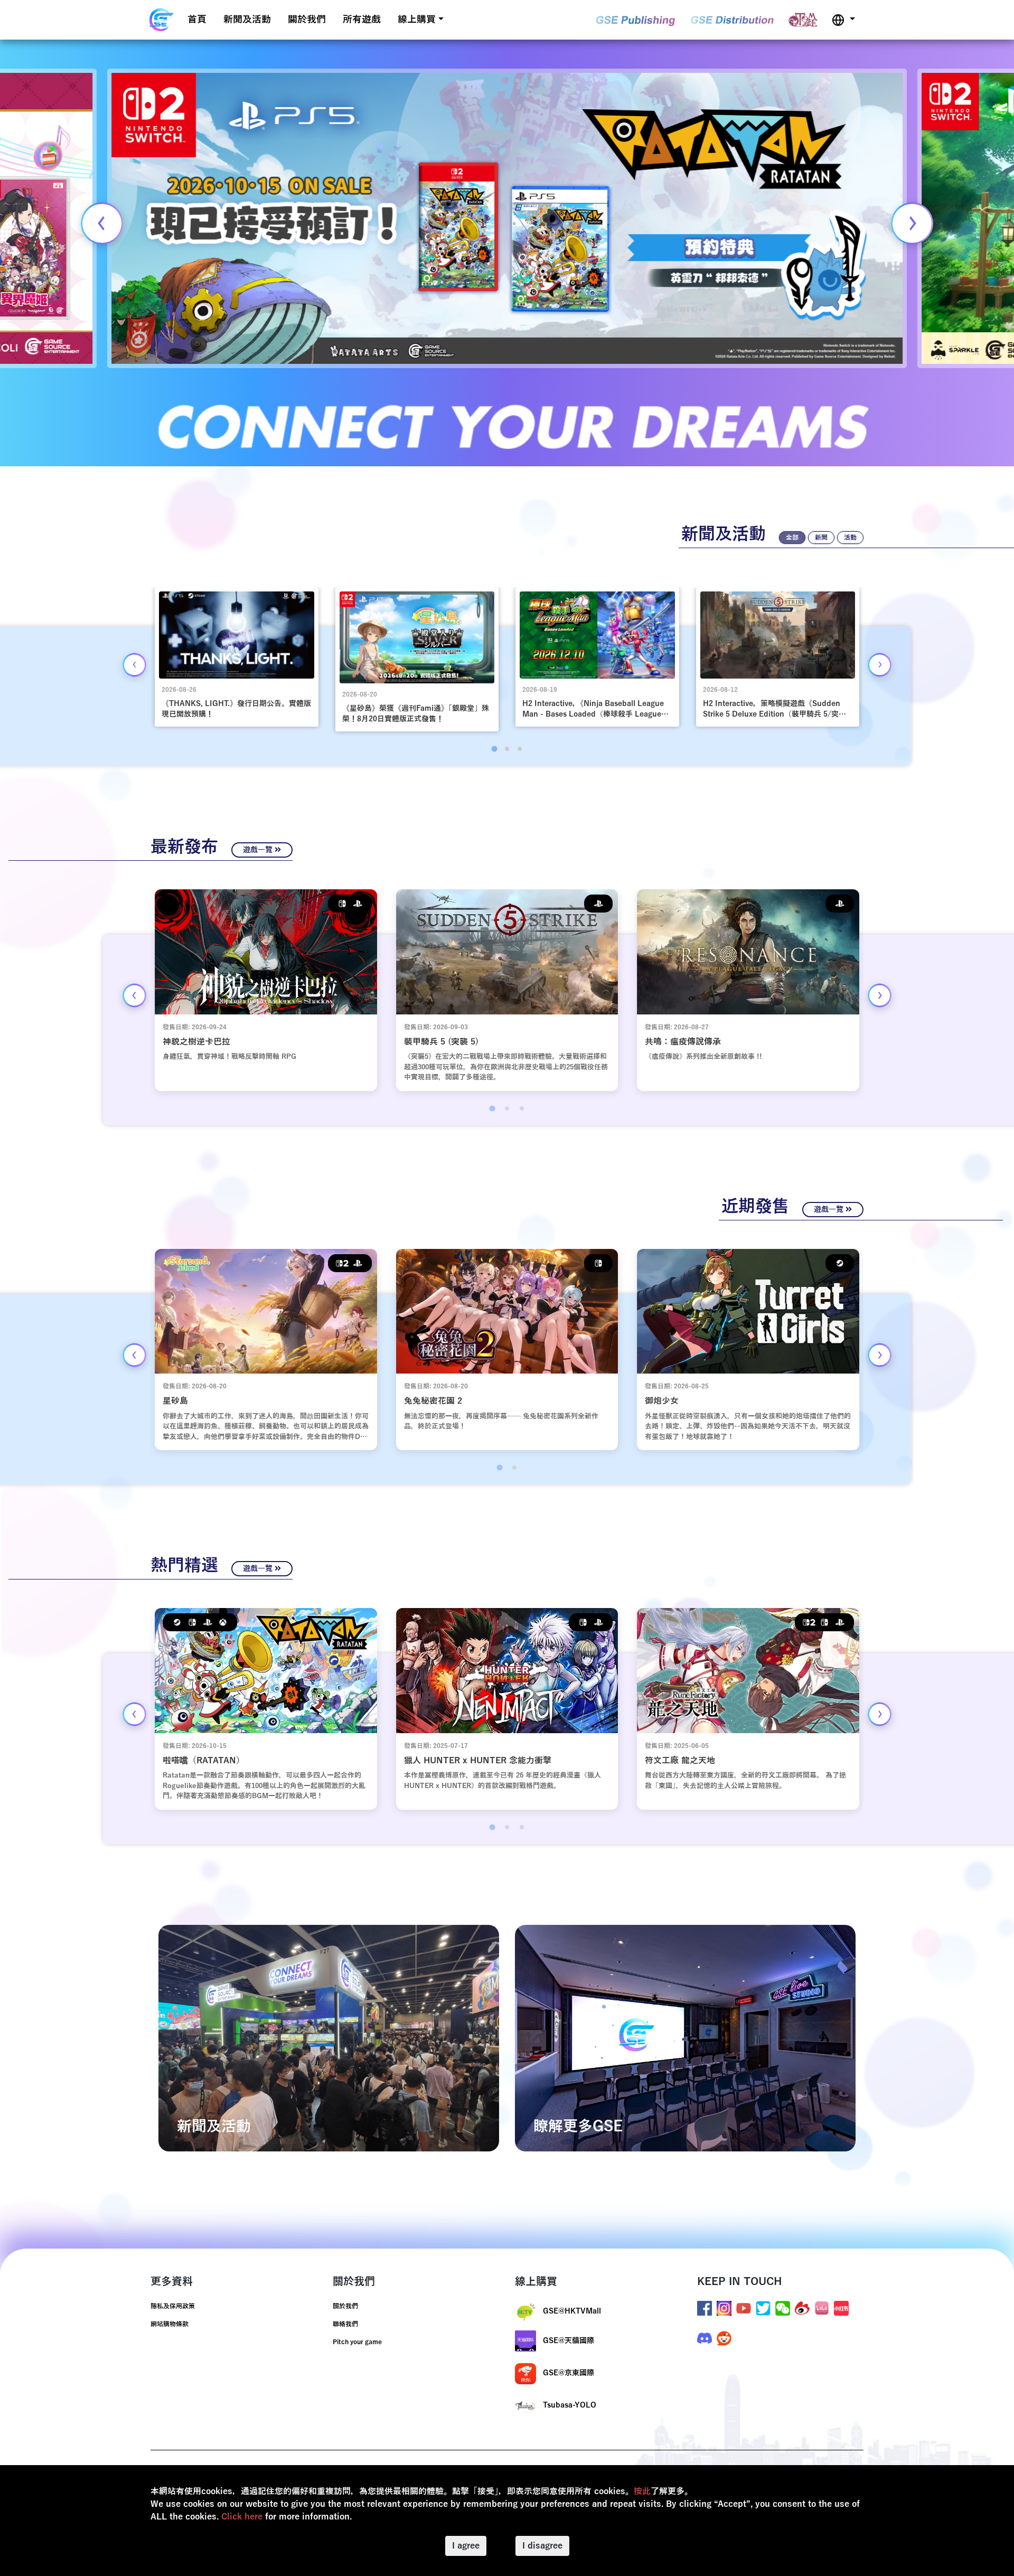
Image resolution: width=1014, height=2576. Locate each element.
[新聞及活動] (329, 2038)
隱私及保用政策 (173, 2306)
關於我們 (307, 20)
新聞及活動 (247, 20)
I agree (466, 2546)
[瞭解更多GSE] (685, 2038)
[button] (843, 20)
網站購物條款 (170, 2324)
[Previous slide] (102, 223)
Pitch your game (357, 2342)
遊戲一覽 (259, 850)
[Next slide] (912, 223)
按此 (642, 2492)
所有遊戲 (362, 20)
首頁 (197, 20)
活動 (850, 538)
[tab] (494, 749)
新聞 (821, 538)
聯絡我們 (345, 2324)
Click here (242, 2517)
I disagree (542, 2546)
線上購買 (417, 20)
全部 (792, 538)
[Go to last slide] (134, 665)
